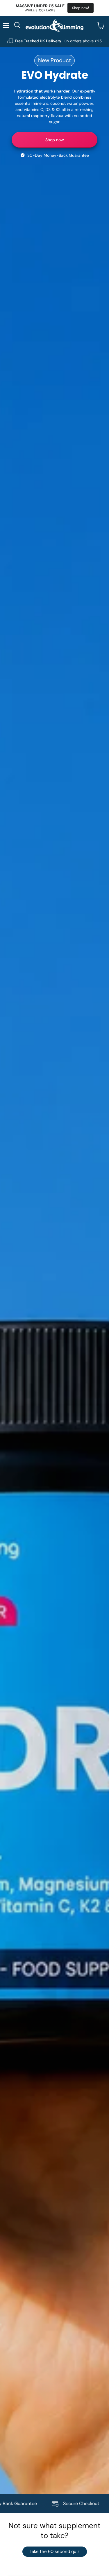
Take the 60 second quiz (55, 2551)
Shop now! (81, 8)
